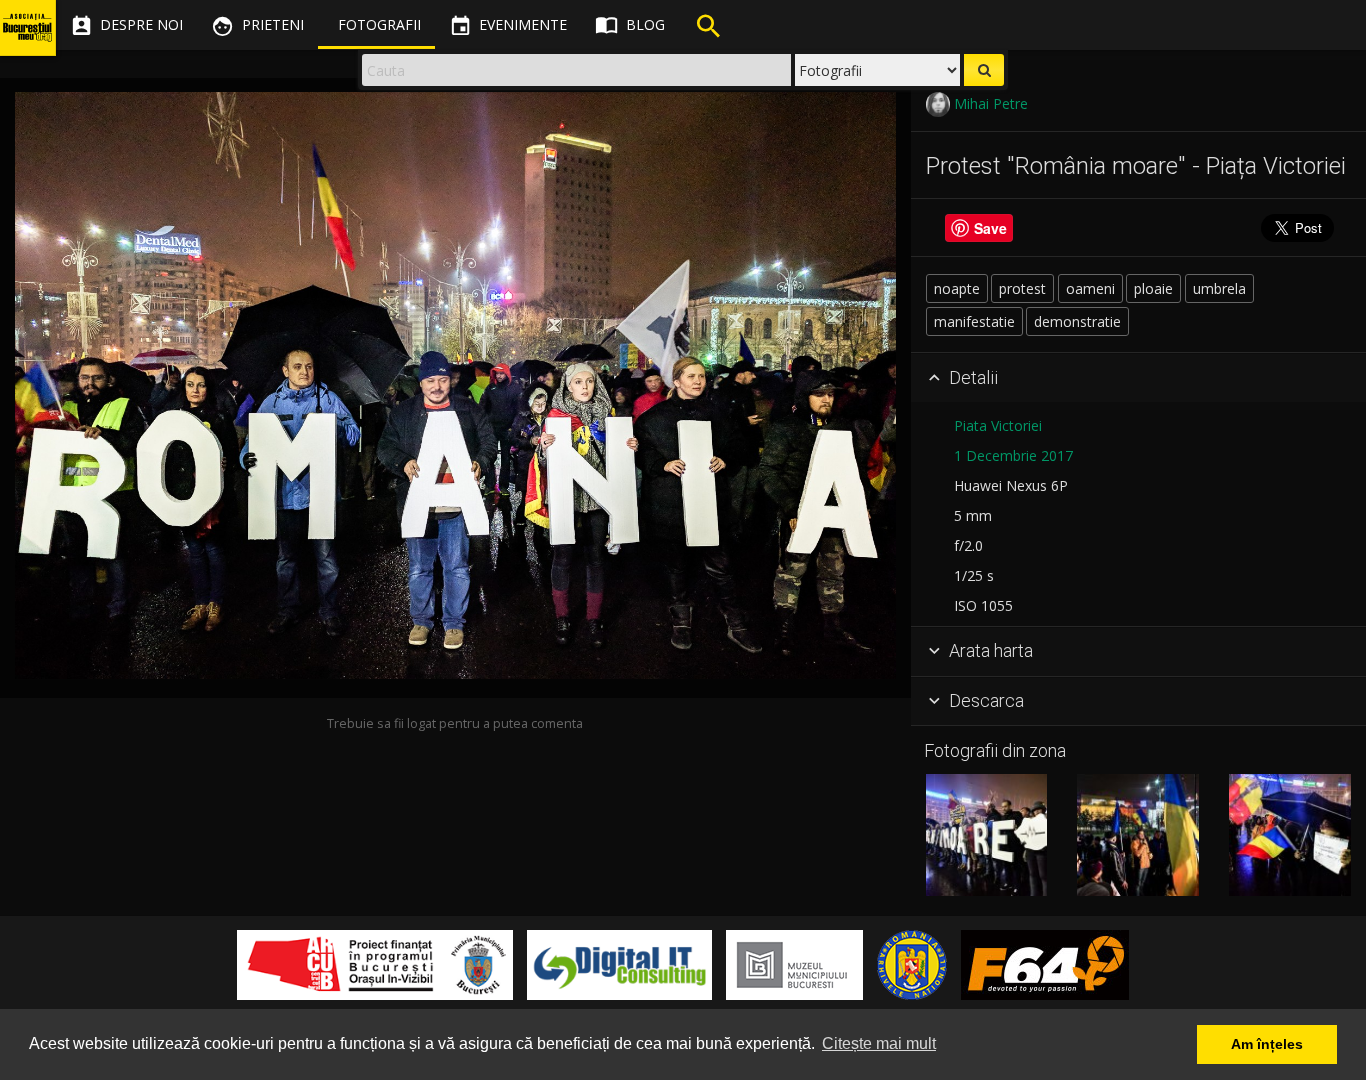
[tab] (1138, 378)
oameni (1090, 288)
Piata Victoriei (998, 425)
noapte (957, 288)
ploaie (1153, 288)
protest (1022, 288)
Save (990, 228)
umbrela (1219, 288)
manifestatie (974, 321)
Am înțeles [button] (1267, 1044)
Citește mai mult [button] (879, 1043)
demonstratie (1077, 321)
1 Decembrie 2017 (1013, 455)
